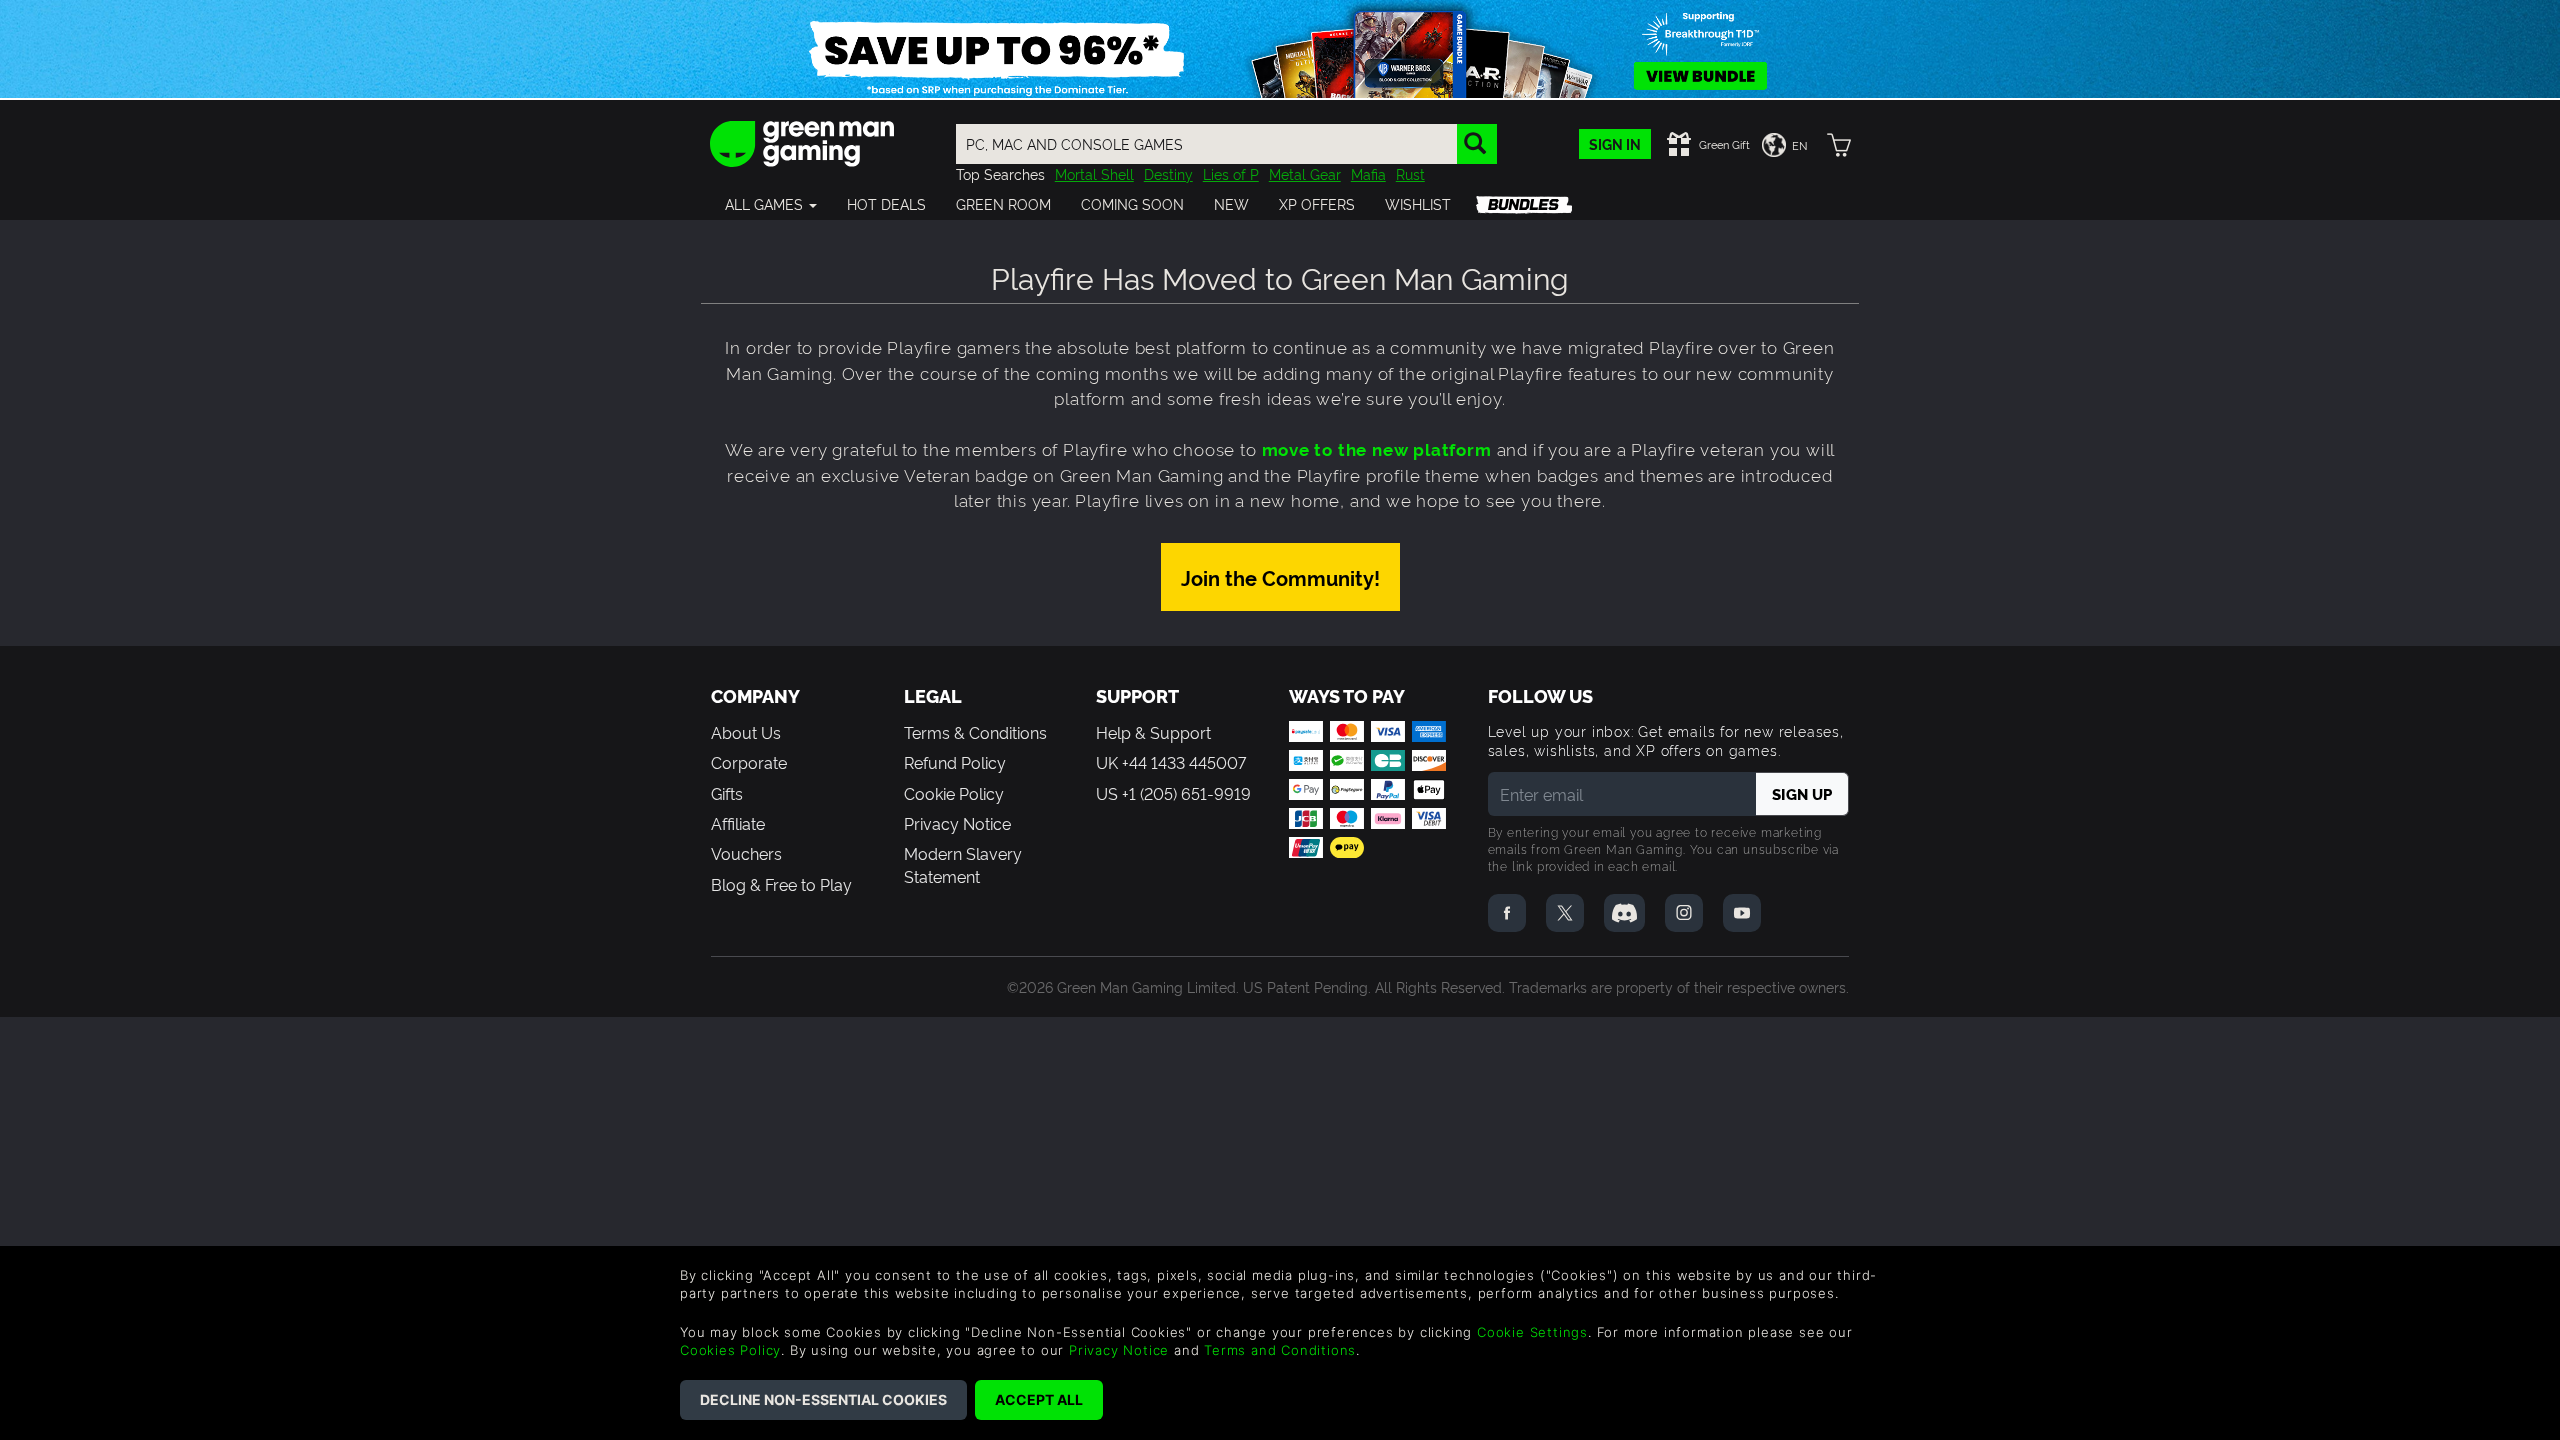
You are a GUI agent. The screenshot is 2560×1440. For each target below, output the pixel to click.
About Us (746, 732)
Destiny (1168, 173)
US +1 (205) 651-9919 (1173, 793)
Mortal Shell (1094, 173)
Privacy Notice (957, 823)
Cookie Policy (954, 793)
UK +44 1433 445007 (1171, 762)
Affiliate (738, 823)
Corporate (749, 762)
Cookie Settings (1532, 1332)
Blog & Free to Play (781, 884)
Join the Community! (1280, 577)
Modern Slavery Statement (963, 864)
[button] (771, 204)
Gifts (727, 793)
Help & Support (1153, 732)
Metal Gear (1305, 173)
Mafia (1368, 173)
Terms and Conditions (1280, 1350)
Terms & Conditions (975, 732)
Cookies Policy (730, 1350)
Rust (1410, 173)
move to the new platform (1377, 448)
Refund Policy (955, 762)
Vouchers (746, 853)
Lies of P (1231, 173)
